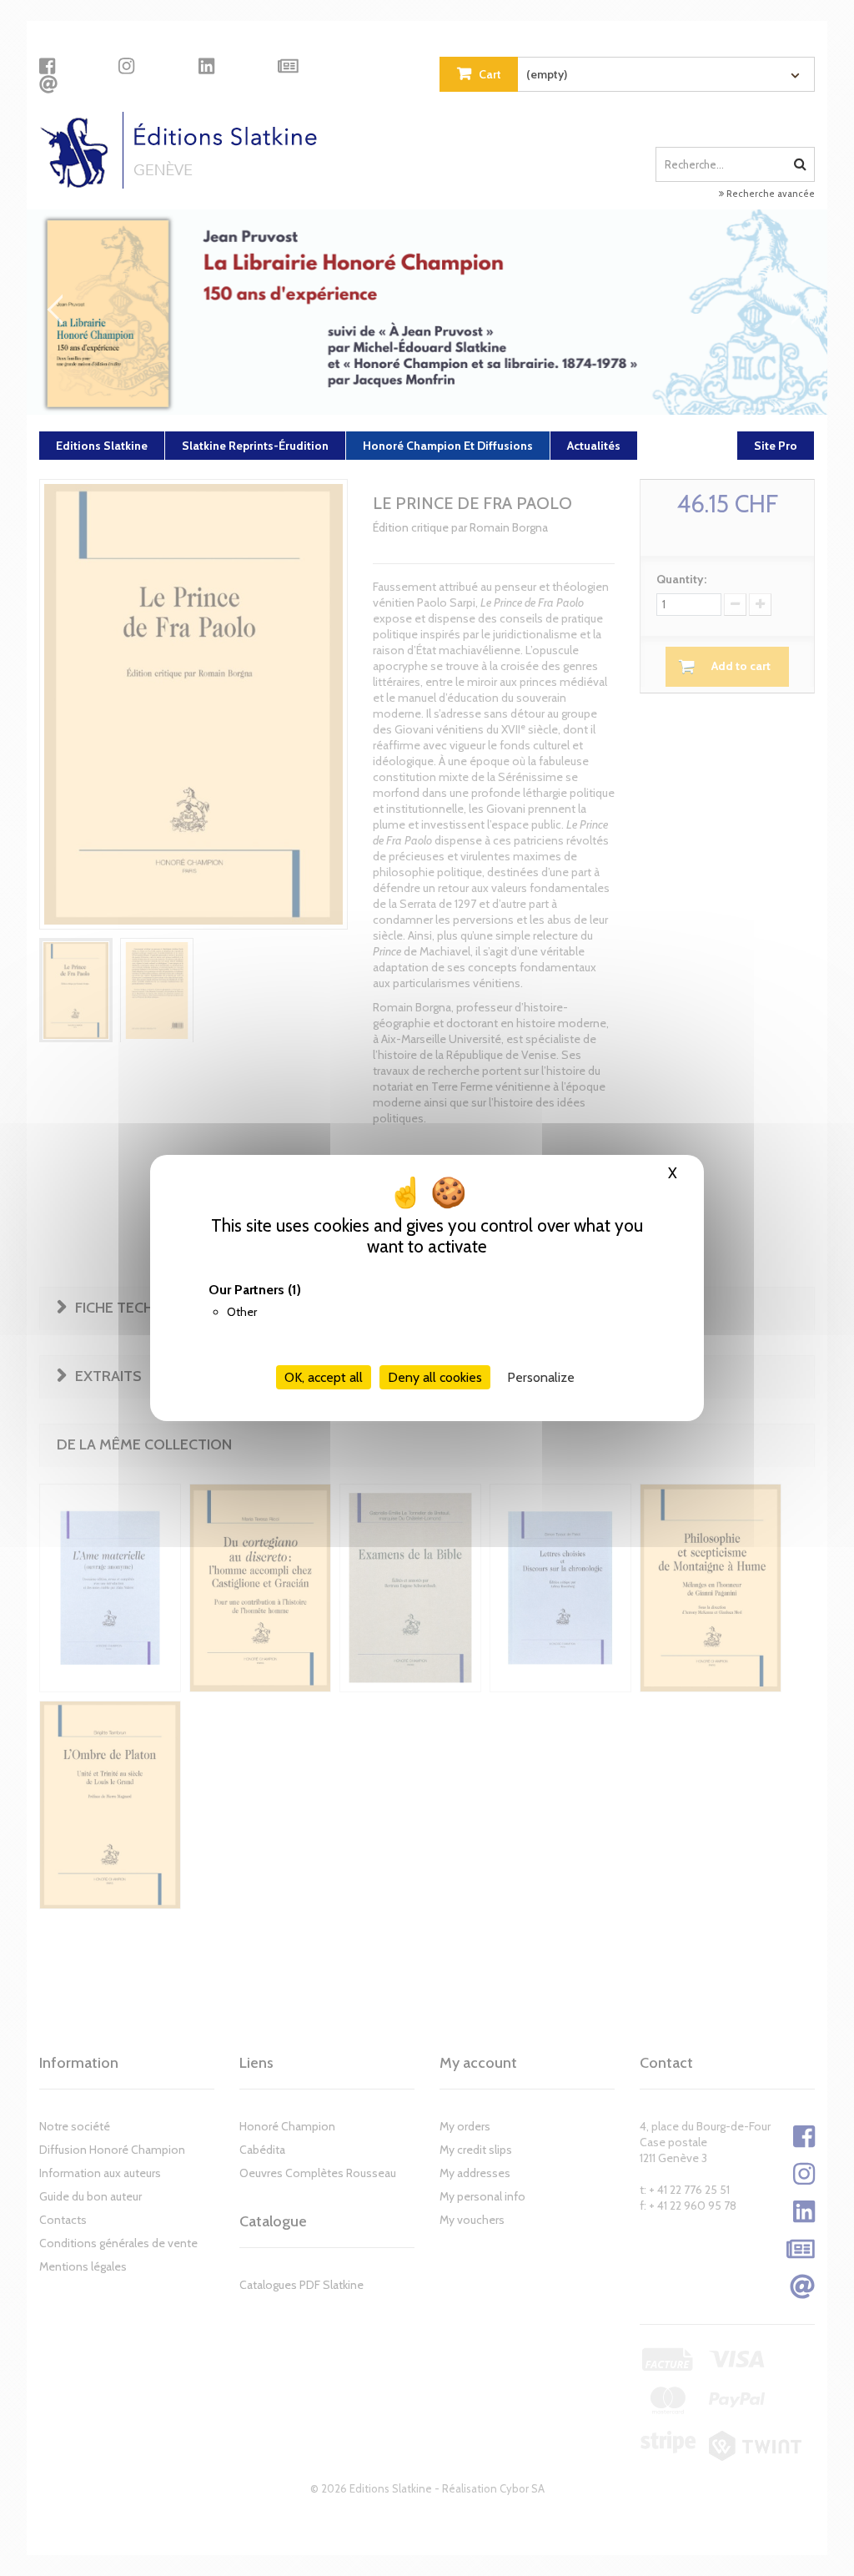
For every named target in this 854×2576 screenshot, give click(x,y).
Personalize (541, 1377)
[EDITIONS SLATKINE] (185, 150)
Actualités (594, 446)
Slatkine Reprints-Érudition (255, 446)
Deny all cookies (435, 1377)
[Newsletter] (288, 66)
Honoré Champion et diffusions (448, 446)
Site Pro (776, 446)
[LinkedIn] (206, 66)
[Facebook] (47, 66)
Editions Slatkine (102, 446)
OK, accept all (324, 1377)
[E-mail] (48, 84)
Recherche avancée (769, 194)
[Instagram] (126, 66)
